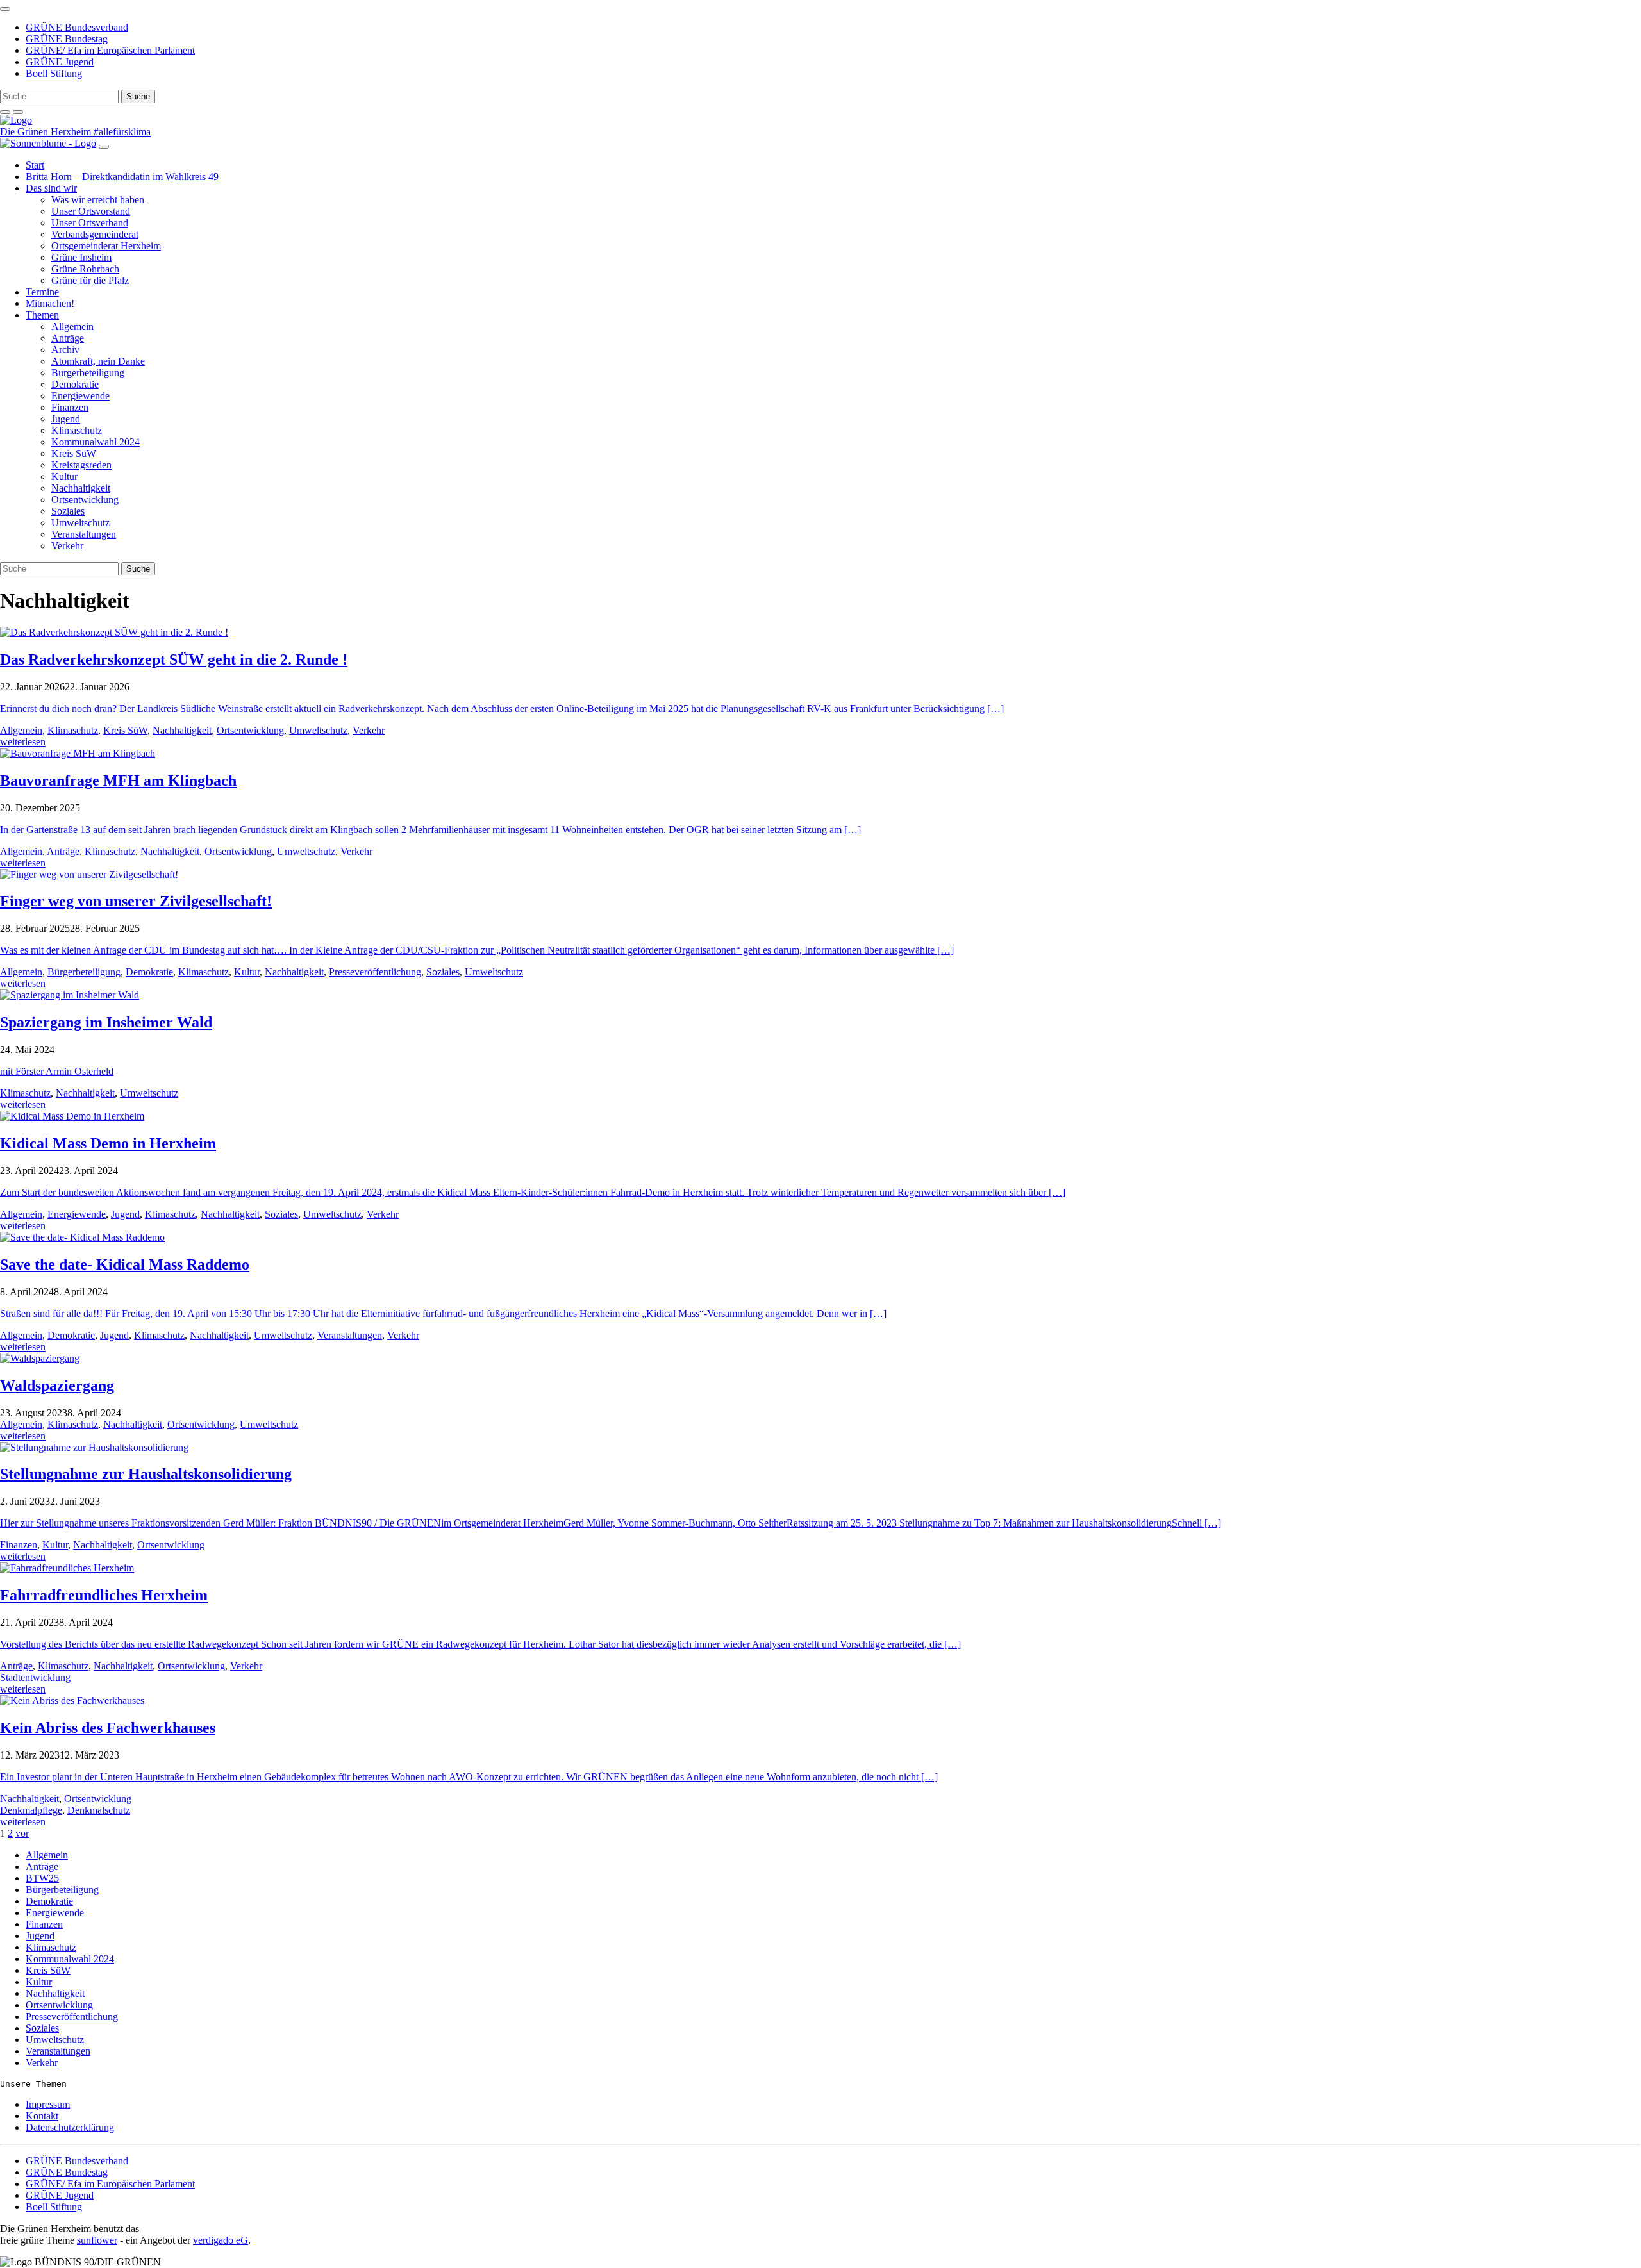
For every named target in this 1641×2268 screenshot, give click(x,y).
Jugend (66, 419)
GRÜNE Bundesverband (77, 27)
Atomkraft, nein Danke (98, 361)
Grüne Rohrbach (85, 269)
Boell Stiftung (54, 73)
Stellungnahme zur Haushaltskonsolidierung (146, 1474)
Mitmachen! (50, 303)
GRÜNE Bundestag (67, 39)
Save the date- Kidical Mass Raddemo (125, 1264)
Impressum (48, 2104)
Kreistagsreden (81, 465)
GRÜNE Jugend (60, 62)
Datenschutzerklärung (70, 2127)
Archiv (65, 350)
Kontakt (42, 2116)
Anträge (68, 338)
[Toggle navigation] (5, 9)
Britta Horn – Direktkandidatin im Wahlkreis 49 (122, 177)
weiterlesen (23, 742)
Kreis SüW (74, 453)
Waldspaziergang (57, 1386)
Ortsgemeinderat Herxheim (106, 246)
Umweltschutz (80, 523)
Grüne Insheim (81, 257)
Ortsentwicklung (85, 500)
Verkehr (67, 546)
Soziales (68, 511)
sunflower (97, 2240)
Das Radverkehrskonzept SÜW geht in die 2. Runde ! (174, 659)
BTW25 (42, 1878)
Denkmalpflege (31, 1810)
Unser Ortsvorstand (91, 211)
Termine (42, 292)
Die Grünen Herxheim (47, 132)
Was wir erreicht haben (98, 200)
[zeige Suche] (5, 112)
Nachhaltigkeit (81, 488)
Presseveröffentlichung (375, 972)
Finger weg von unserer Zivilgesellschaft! (136, 901)
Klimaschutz (77, 430)
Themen (42, 315)
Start (35, 165)
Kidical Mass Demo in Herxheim (108, 1143)
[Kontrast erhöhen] (18, 112)
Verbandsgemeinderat (95, 234)
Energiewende (80, 396)
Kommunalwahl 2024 (96, 442)
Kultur (64, 476)
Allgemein (72, 327)
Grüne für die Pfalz (90, 280)
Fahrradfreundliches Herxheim (104, 1595)
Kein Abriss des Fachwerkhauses (108, 1728)
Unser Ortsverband (90, 223)
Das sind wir (51, 188)
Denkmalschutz (99, 1810)
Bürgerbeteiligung (88, 373)
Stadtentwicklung (35, 1677)
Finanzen (70, 407)
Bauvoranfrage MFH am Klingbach (118, 781)
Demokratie (75, 384)
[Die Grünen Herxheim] (16, 120)
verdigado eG (221, 2240)
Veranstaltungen (84, 534)
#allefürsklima (122, 132)
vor (22, 1833)
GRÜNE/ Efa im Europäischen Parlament (110, 50)
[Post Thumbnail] (114, 632)
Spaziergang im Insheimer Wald (106, 1022)
